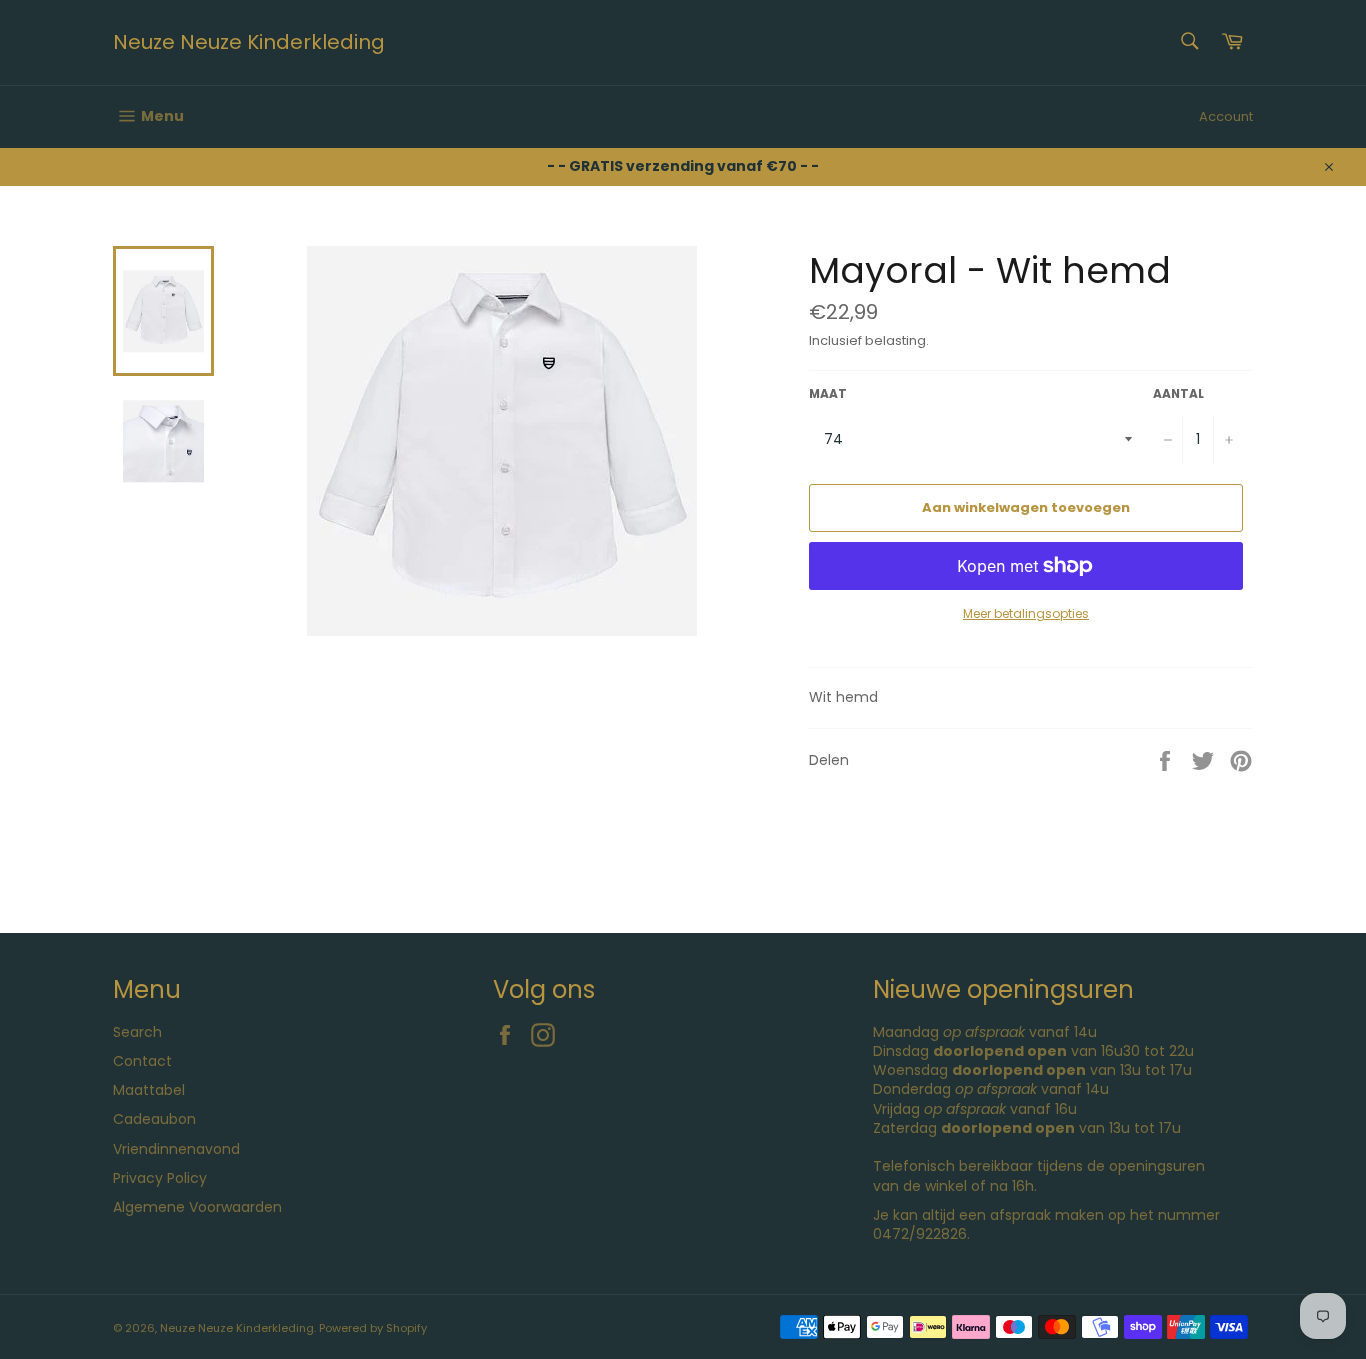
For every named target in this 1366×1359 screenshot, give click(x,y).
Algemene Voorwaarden (197, 1207)
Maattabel (149, 1090)
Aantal (1178, 394)
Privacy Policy (160, 1178)
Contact (142, 1061)
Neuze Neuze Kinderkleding (249, 42)
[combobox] (1188, 42)
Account (1226, 116)
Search (137, 1032)
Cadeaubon (154, 1119)
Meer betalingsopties (1026, 614)
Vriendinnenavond (176, 1149)
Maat (828, 394)
